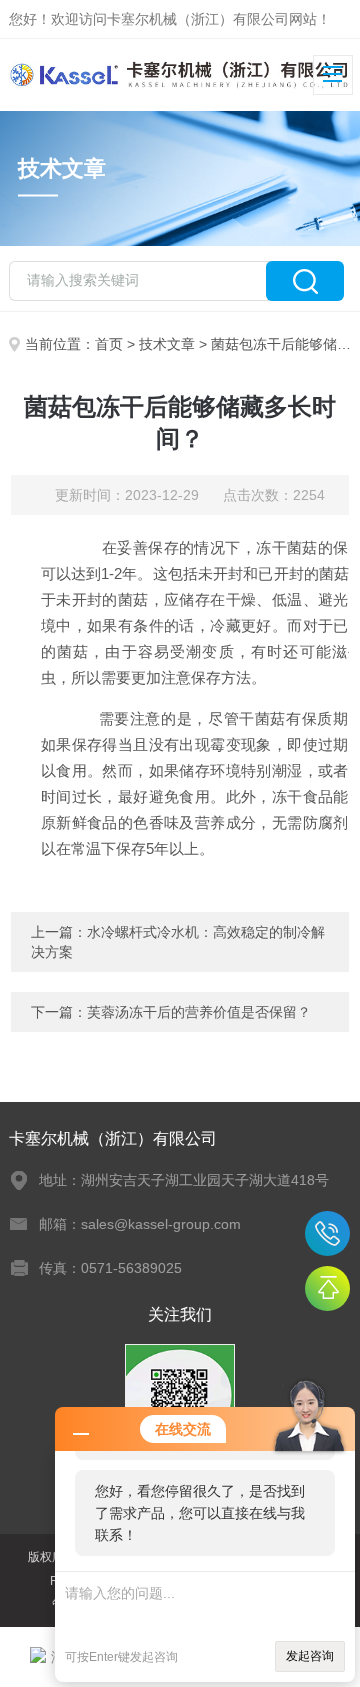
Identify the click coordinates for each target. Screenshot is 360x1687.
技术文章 (167, 344)
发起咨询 (310, 1656)
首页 (109, 344)
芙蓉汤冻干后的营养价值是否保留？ (199, 1012)
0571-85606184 (327, 1233)
